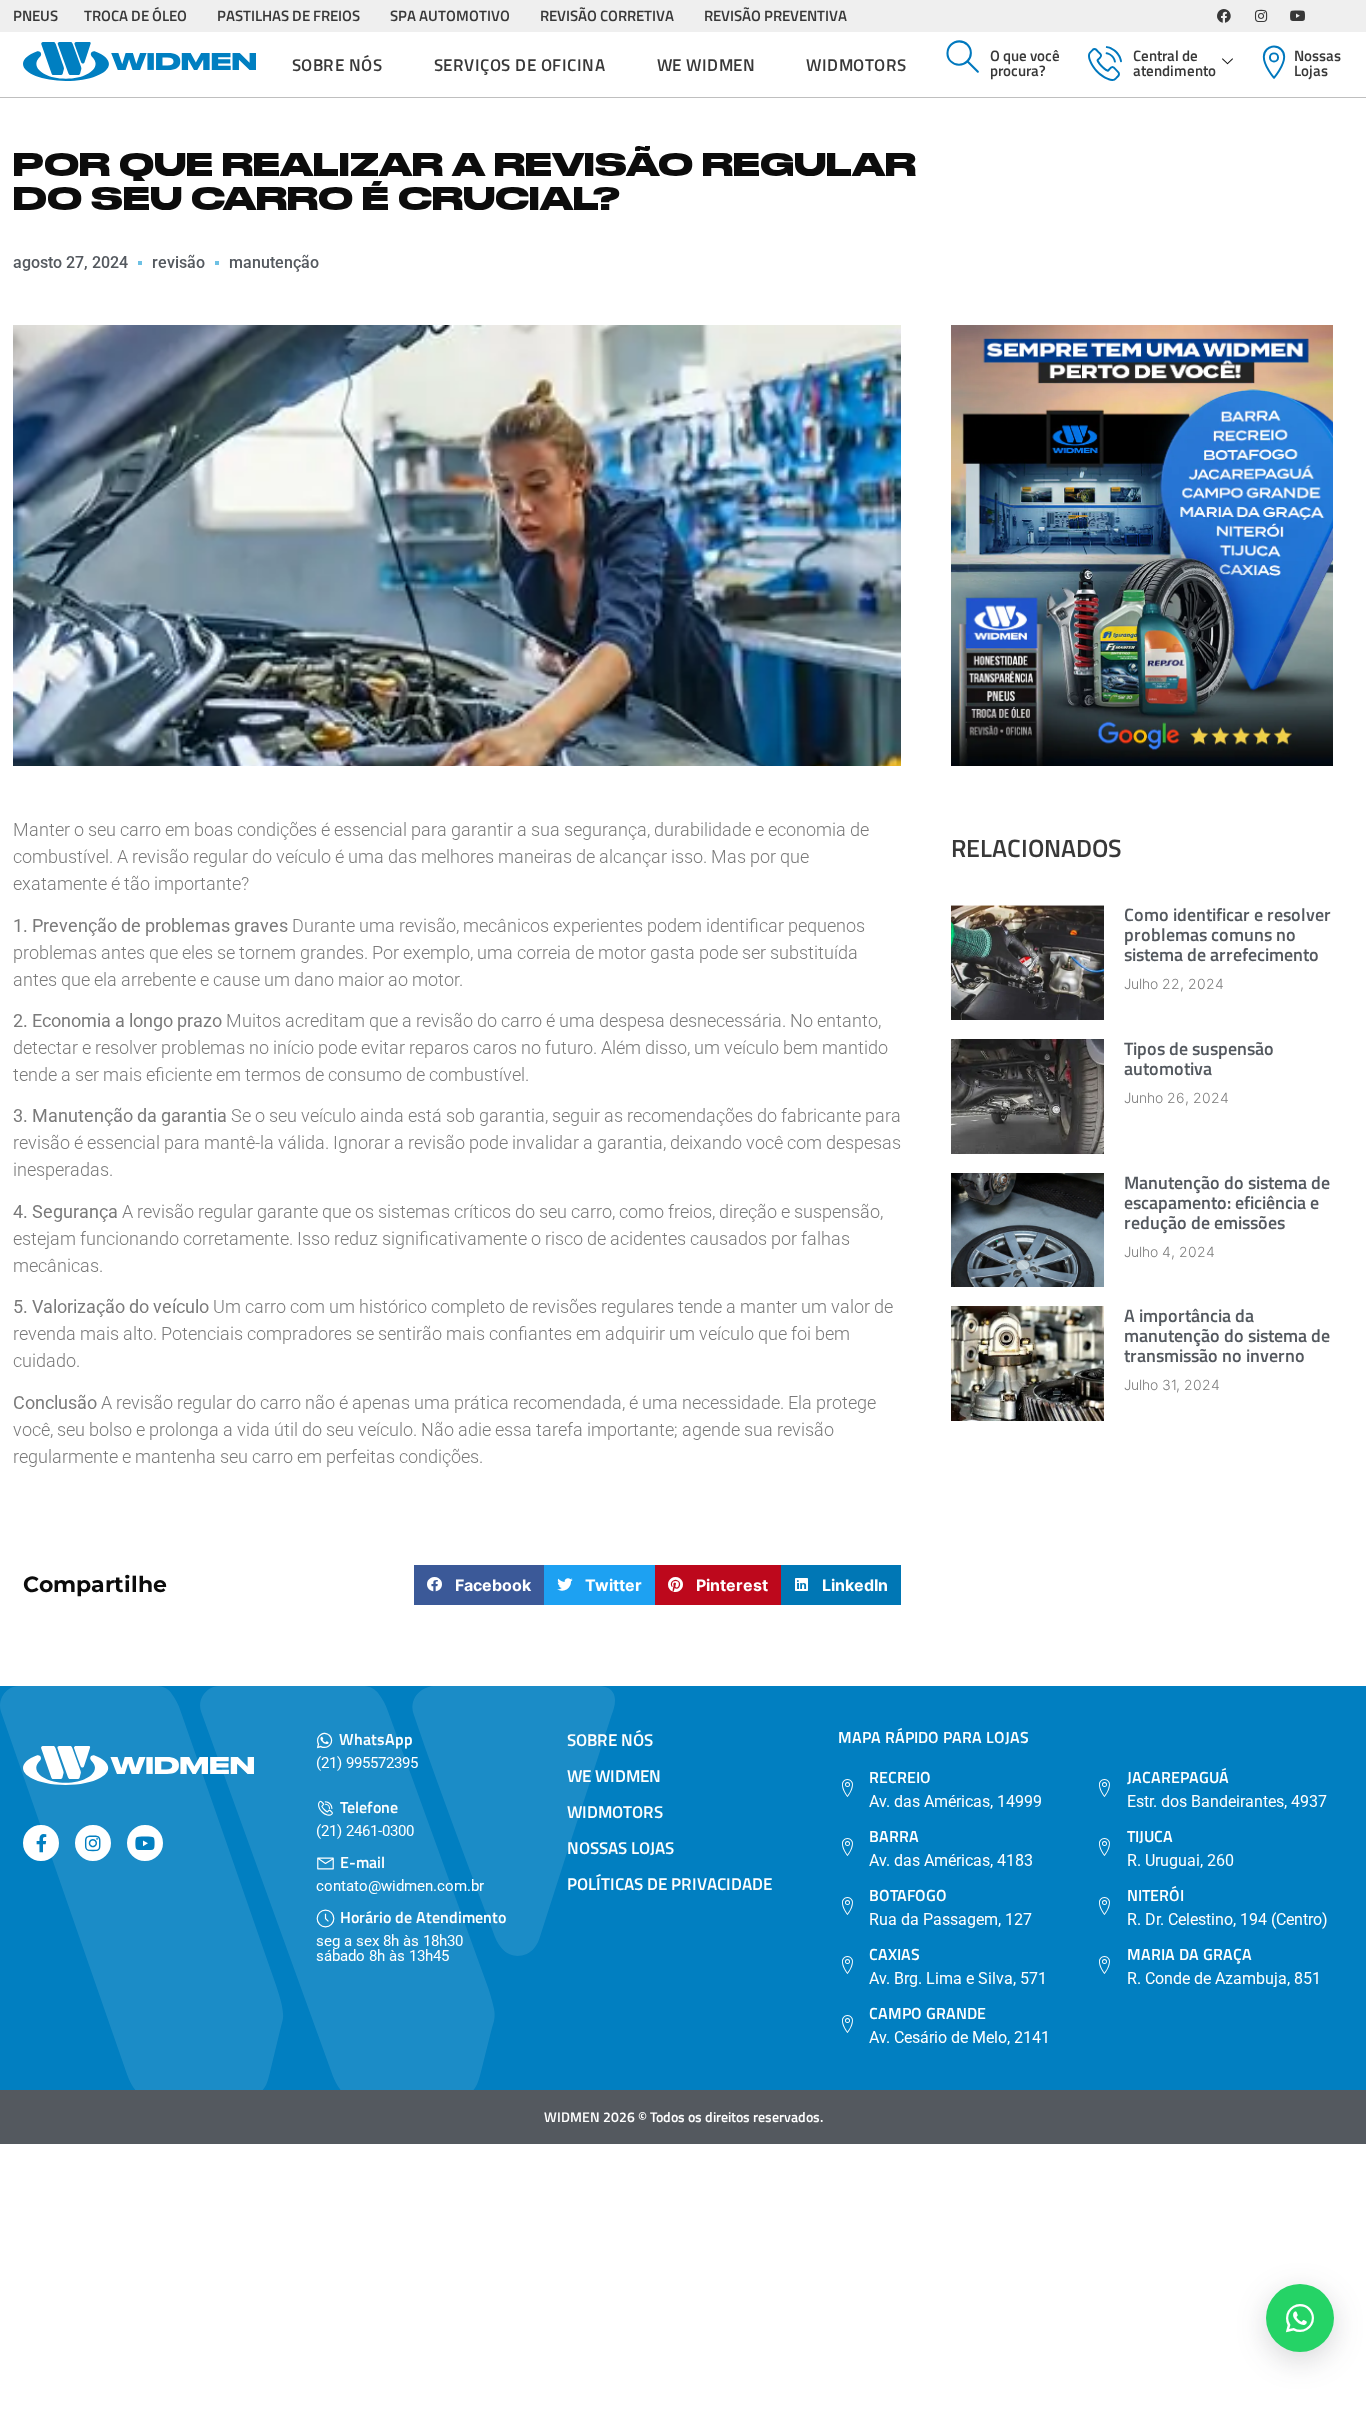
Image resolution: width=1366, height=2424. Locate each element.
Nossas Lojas (1317, 63)
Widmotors (856, 65)
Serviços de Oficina (520, 65)
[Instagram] (1261, 16)
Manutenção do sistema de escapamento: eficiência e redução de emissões (1227, 1202)
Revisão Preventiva (775, 15)
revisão (178, 262)
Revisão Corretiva (607, 15)
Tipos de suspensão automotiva (1199, 1058)
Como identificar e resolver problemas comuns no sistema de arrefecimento (1227, 934)
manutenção (274, 262)
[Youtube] (1298, 16)
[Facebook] (1224, 16)
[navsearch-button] (963, 58)
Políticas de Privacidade (669, 1884)
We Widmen (706, 65)
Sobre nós (337, 65)
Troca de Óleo (135, 15)
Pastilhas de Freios (288, 15)
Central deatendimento (1174, 63)
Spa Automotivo (450, 15)
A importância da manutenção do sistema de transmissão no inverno (1227, 1335)
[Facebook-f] (41, 1843)
